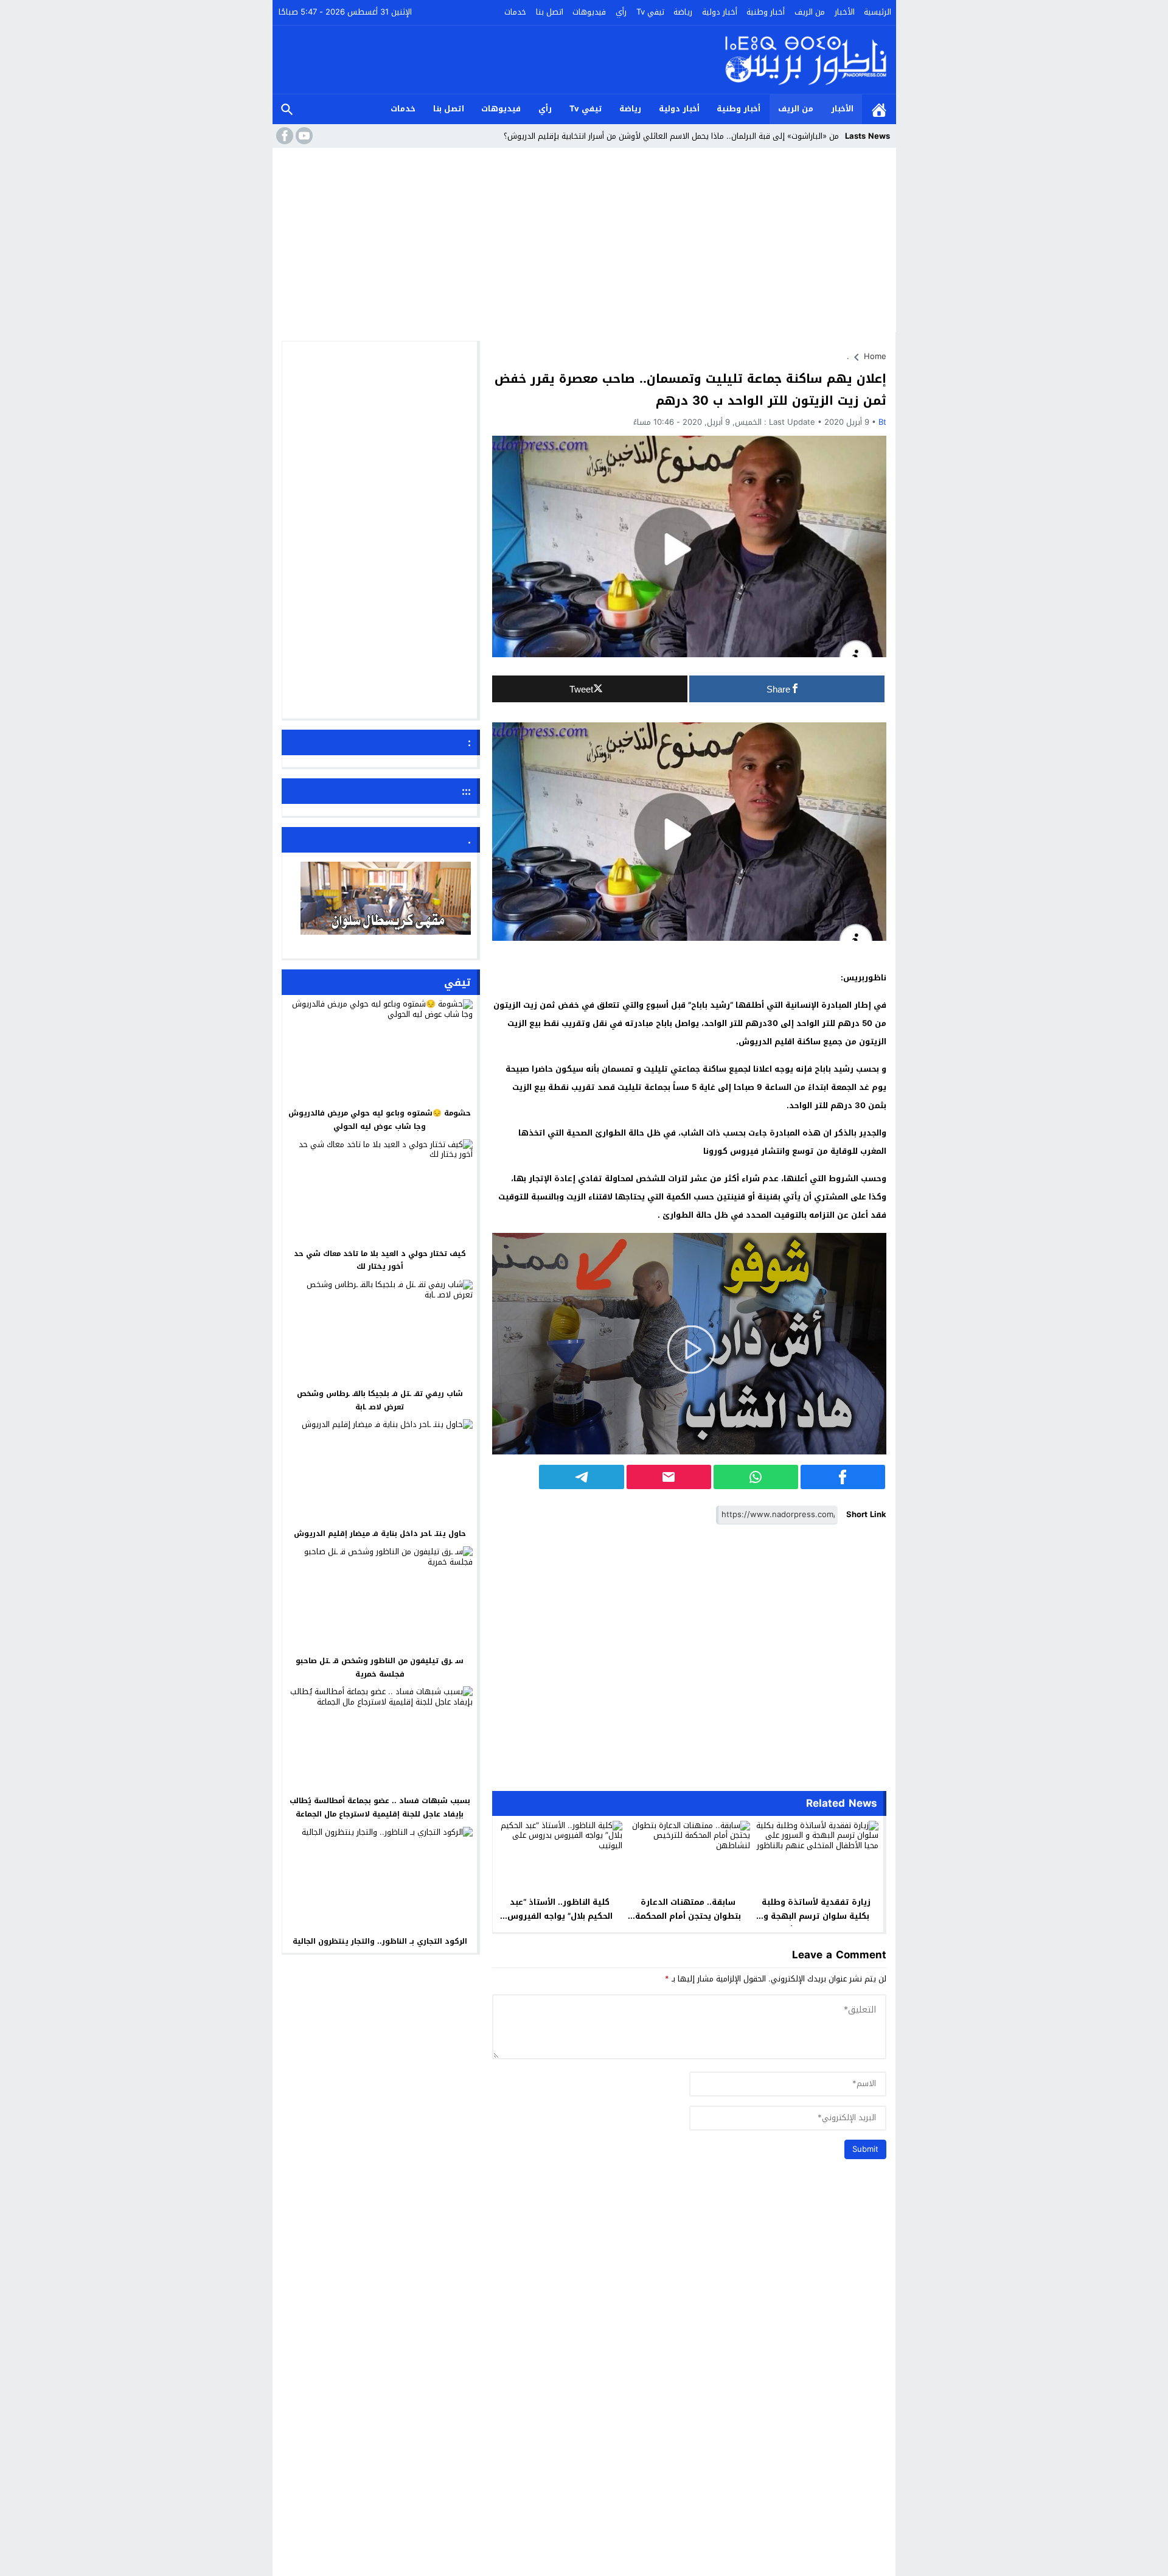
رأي (621, 12)
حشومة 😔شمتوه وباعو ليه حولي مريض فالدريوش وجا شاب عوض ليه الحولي (380, 1120)
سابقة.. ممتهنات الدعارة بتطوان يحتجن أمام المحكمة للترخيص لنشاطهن (688, 1916)
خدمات (515, 12)
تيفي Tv (650, 12)
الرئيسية (878, 12)
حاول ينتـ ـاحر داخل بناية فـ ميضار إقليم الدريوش (380, 1534)
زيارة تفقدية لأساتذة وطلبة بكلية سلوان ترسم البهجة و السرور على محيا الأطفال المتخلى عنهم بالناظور (816, 1923)
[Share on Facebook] (843, 1477)
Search (287, 109)
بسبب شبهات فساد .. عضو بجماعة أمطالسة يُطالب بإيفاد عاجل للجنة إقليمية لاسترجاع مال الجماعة (380, 1807)
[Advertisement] (584, 243)
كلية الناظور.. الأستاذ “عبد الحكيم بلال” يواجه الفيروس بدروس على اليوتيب (560, 1916)
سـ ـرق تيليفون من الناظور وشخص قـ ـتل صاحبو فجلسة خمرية (380, 1667)
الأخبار (845, 12)
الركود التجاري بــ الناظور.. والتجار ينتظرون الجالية (380, 1941)
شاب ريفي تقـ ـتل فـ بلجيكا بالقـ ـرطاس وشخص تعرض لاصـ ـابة (380, 1400)
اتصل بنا (550, 12)
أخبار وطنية (766, 12)
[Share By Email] (669, 1477)
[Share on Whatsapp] (756, 1477)
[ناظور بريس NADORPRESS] (806, 60)
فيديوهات (589, 12)
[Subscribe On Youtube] (303, 136)
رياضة (683, 12)
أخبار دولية (720, 12)
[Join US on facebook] (283, 136)
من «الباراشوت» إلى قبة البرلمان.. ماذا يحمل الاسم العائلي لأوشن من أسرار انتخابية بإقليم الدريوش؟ (671, 136)
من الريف (810, 12)
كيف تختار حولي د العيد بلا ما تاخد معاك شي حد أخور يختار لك (380, 1260)
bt (882, 422)
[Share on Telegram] (581, 1477)
